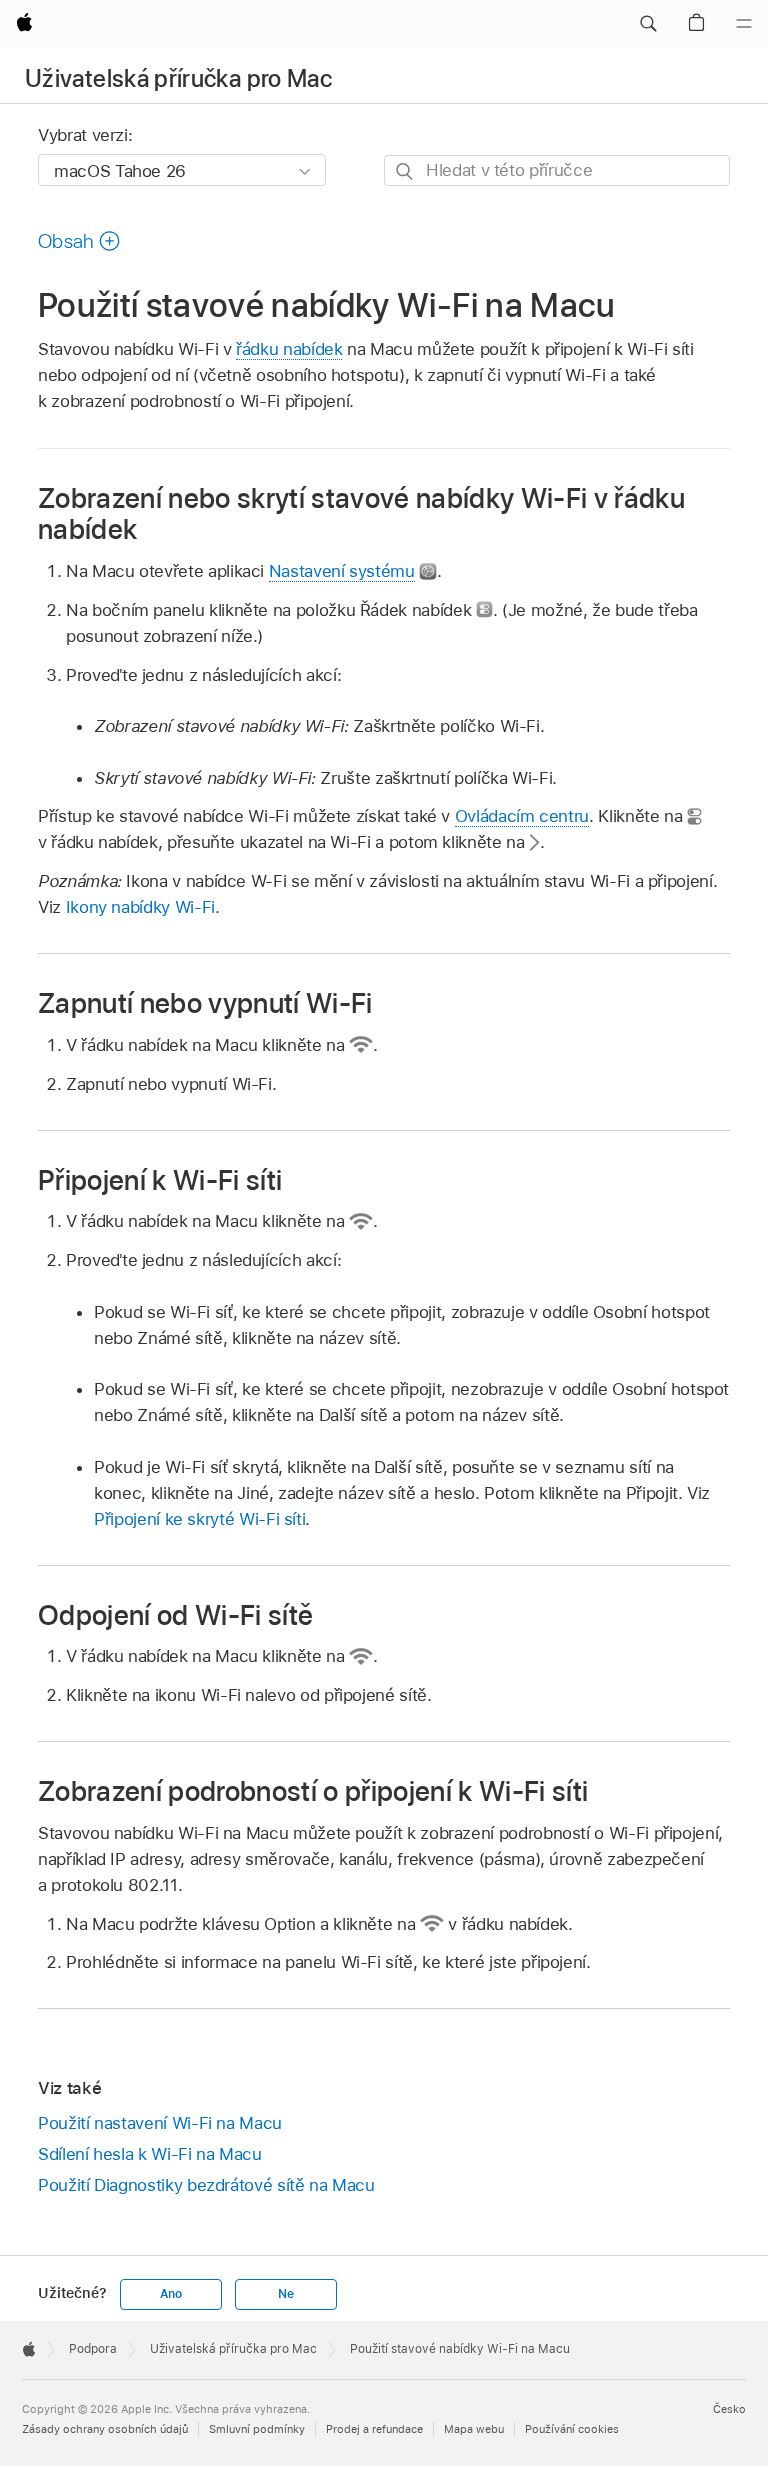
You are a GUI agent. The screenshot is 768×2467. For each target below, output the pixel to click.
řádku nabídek (289, 349)
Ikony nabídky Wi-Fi (140, 907)
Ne (286, 2294)
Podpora (93, 2349)
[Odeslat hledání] (405, 171)
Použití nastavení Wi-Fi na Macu (160, 2123)
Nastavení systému (342, 571)
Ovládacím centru (522, 816)
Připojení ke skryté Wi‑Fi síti (199, 1519)
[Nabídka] (744, 24)
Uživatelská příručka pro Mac (178, 78)
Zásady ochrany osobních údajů (105, 2429)
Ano (171, 2294)
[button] (648, 24)
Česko (729, 2409)
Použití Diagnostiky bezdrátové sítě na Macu (206, 2185)
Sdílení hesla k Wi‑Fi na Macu (150, 2154)
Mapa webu (474, 2429)
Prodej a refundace (374, 2429)
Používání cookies (572, 2429)
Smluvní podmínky (257, 2429)
